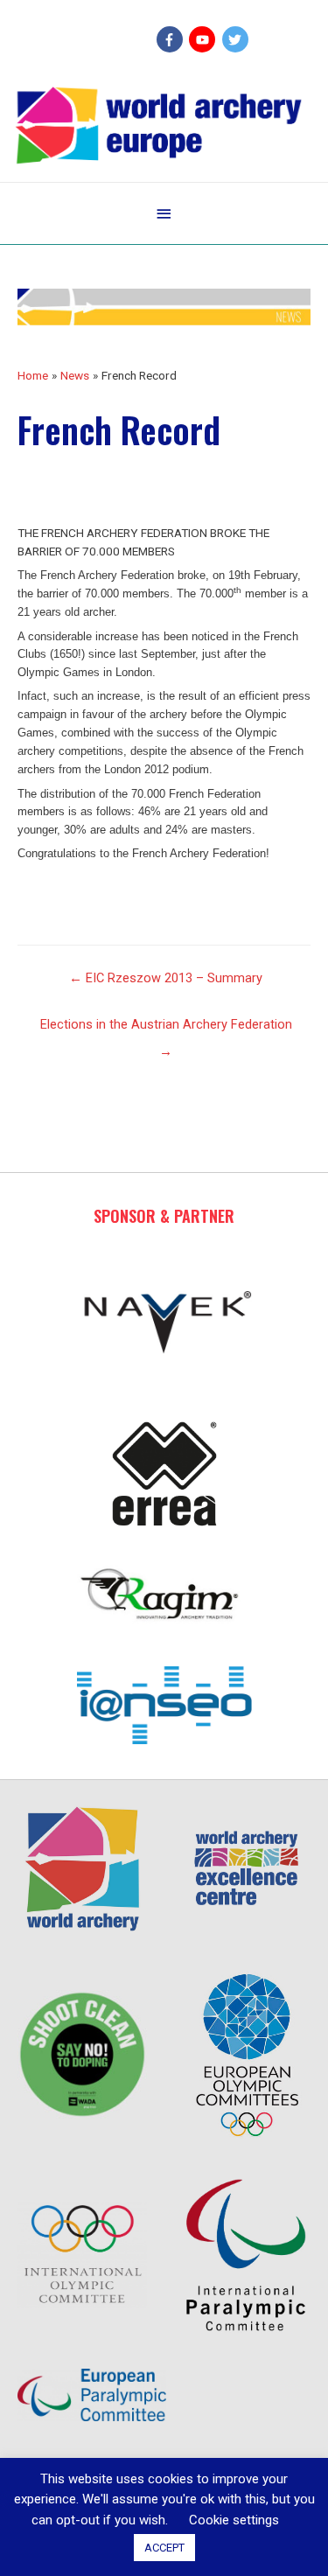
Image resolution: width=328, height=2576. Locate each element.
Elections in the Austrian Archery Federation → (166, 1029)
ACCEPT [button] (164, 2548)
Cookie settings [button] (234, 2520)
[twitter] (237, 39)
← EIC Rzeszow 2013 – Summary (166, 978)
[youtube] (204, 39)
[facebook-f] (172, 39)
